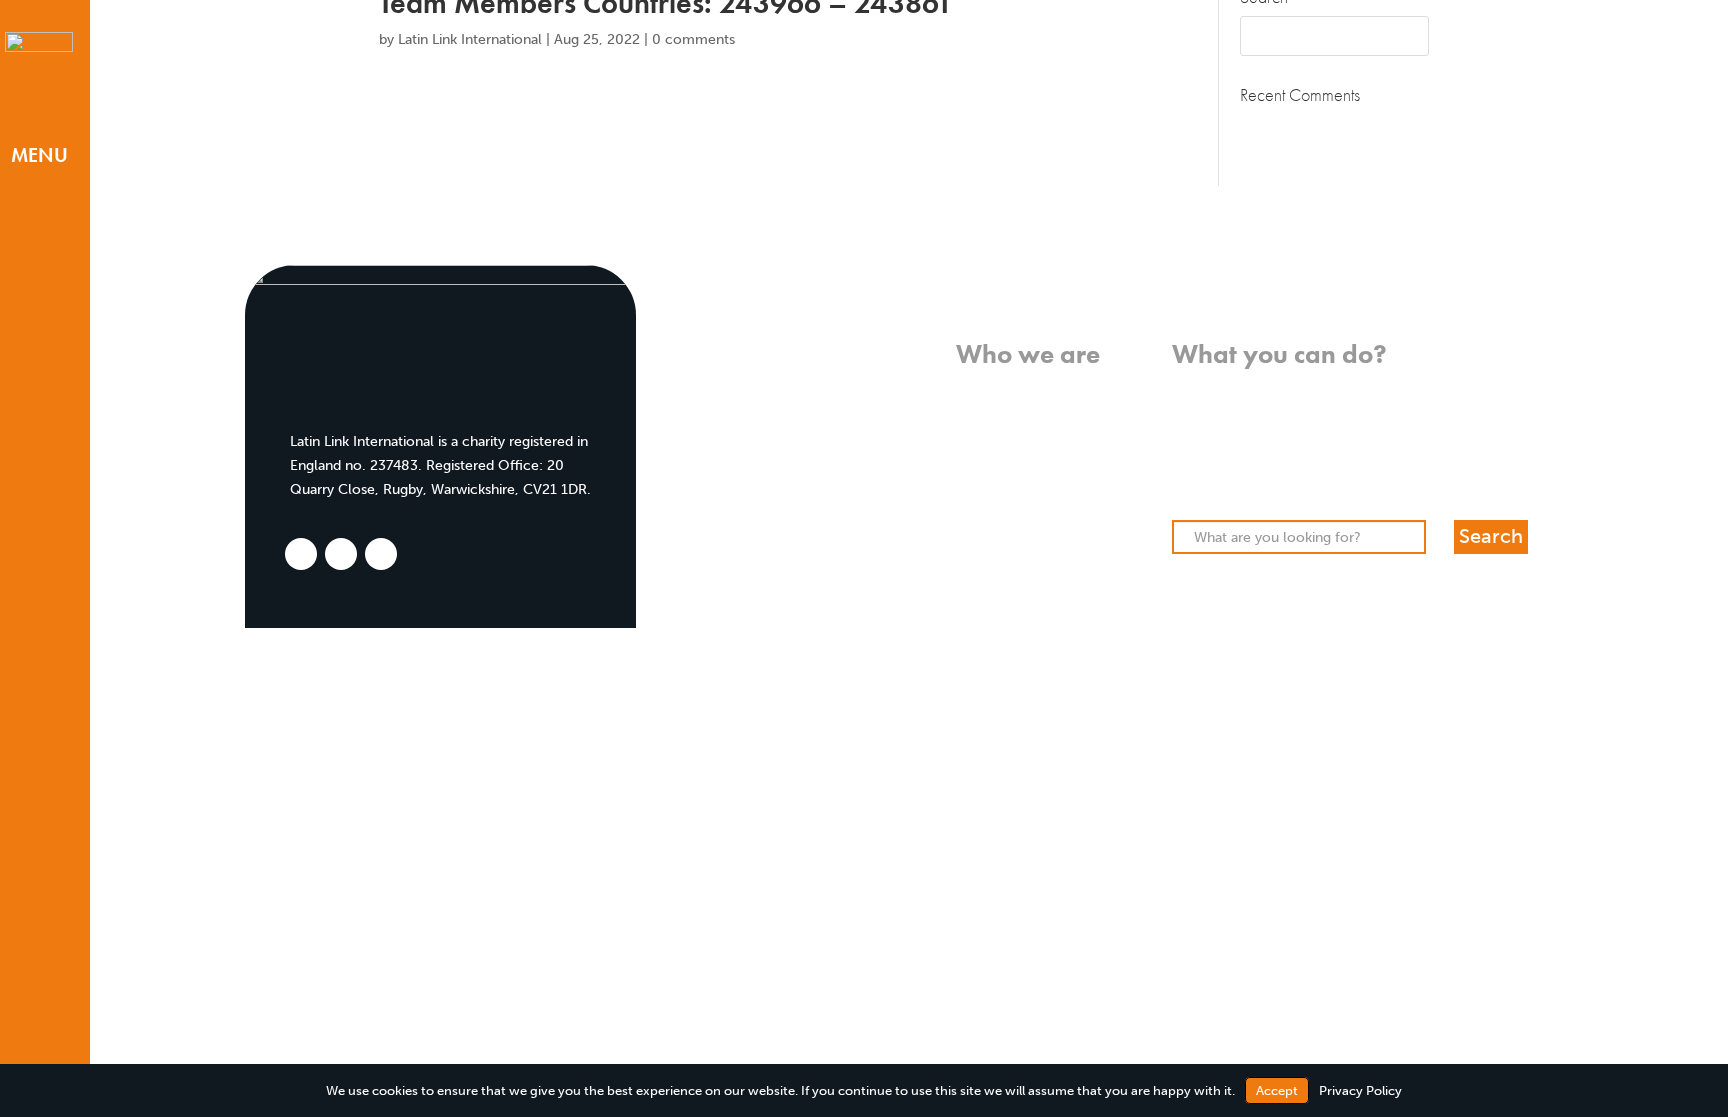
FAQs (1083, 530)
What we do (1060, 411)
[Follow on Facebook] (35, 979)
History (1076, 459)
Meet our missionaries (1027, 507)
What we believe (1045, 388)
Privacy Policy (1360, 1090)
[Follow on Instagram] (38, 1012)
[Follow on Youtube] (39, 1045)
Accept (1277, 1090)
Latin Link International (470, 39)
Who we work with (1037, 435)
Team (1082, 483)
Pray (1186, 411)
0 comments (693, 39)
